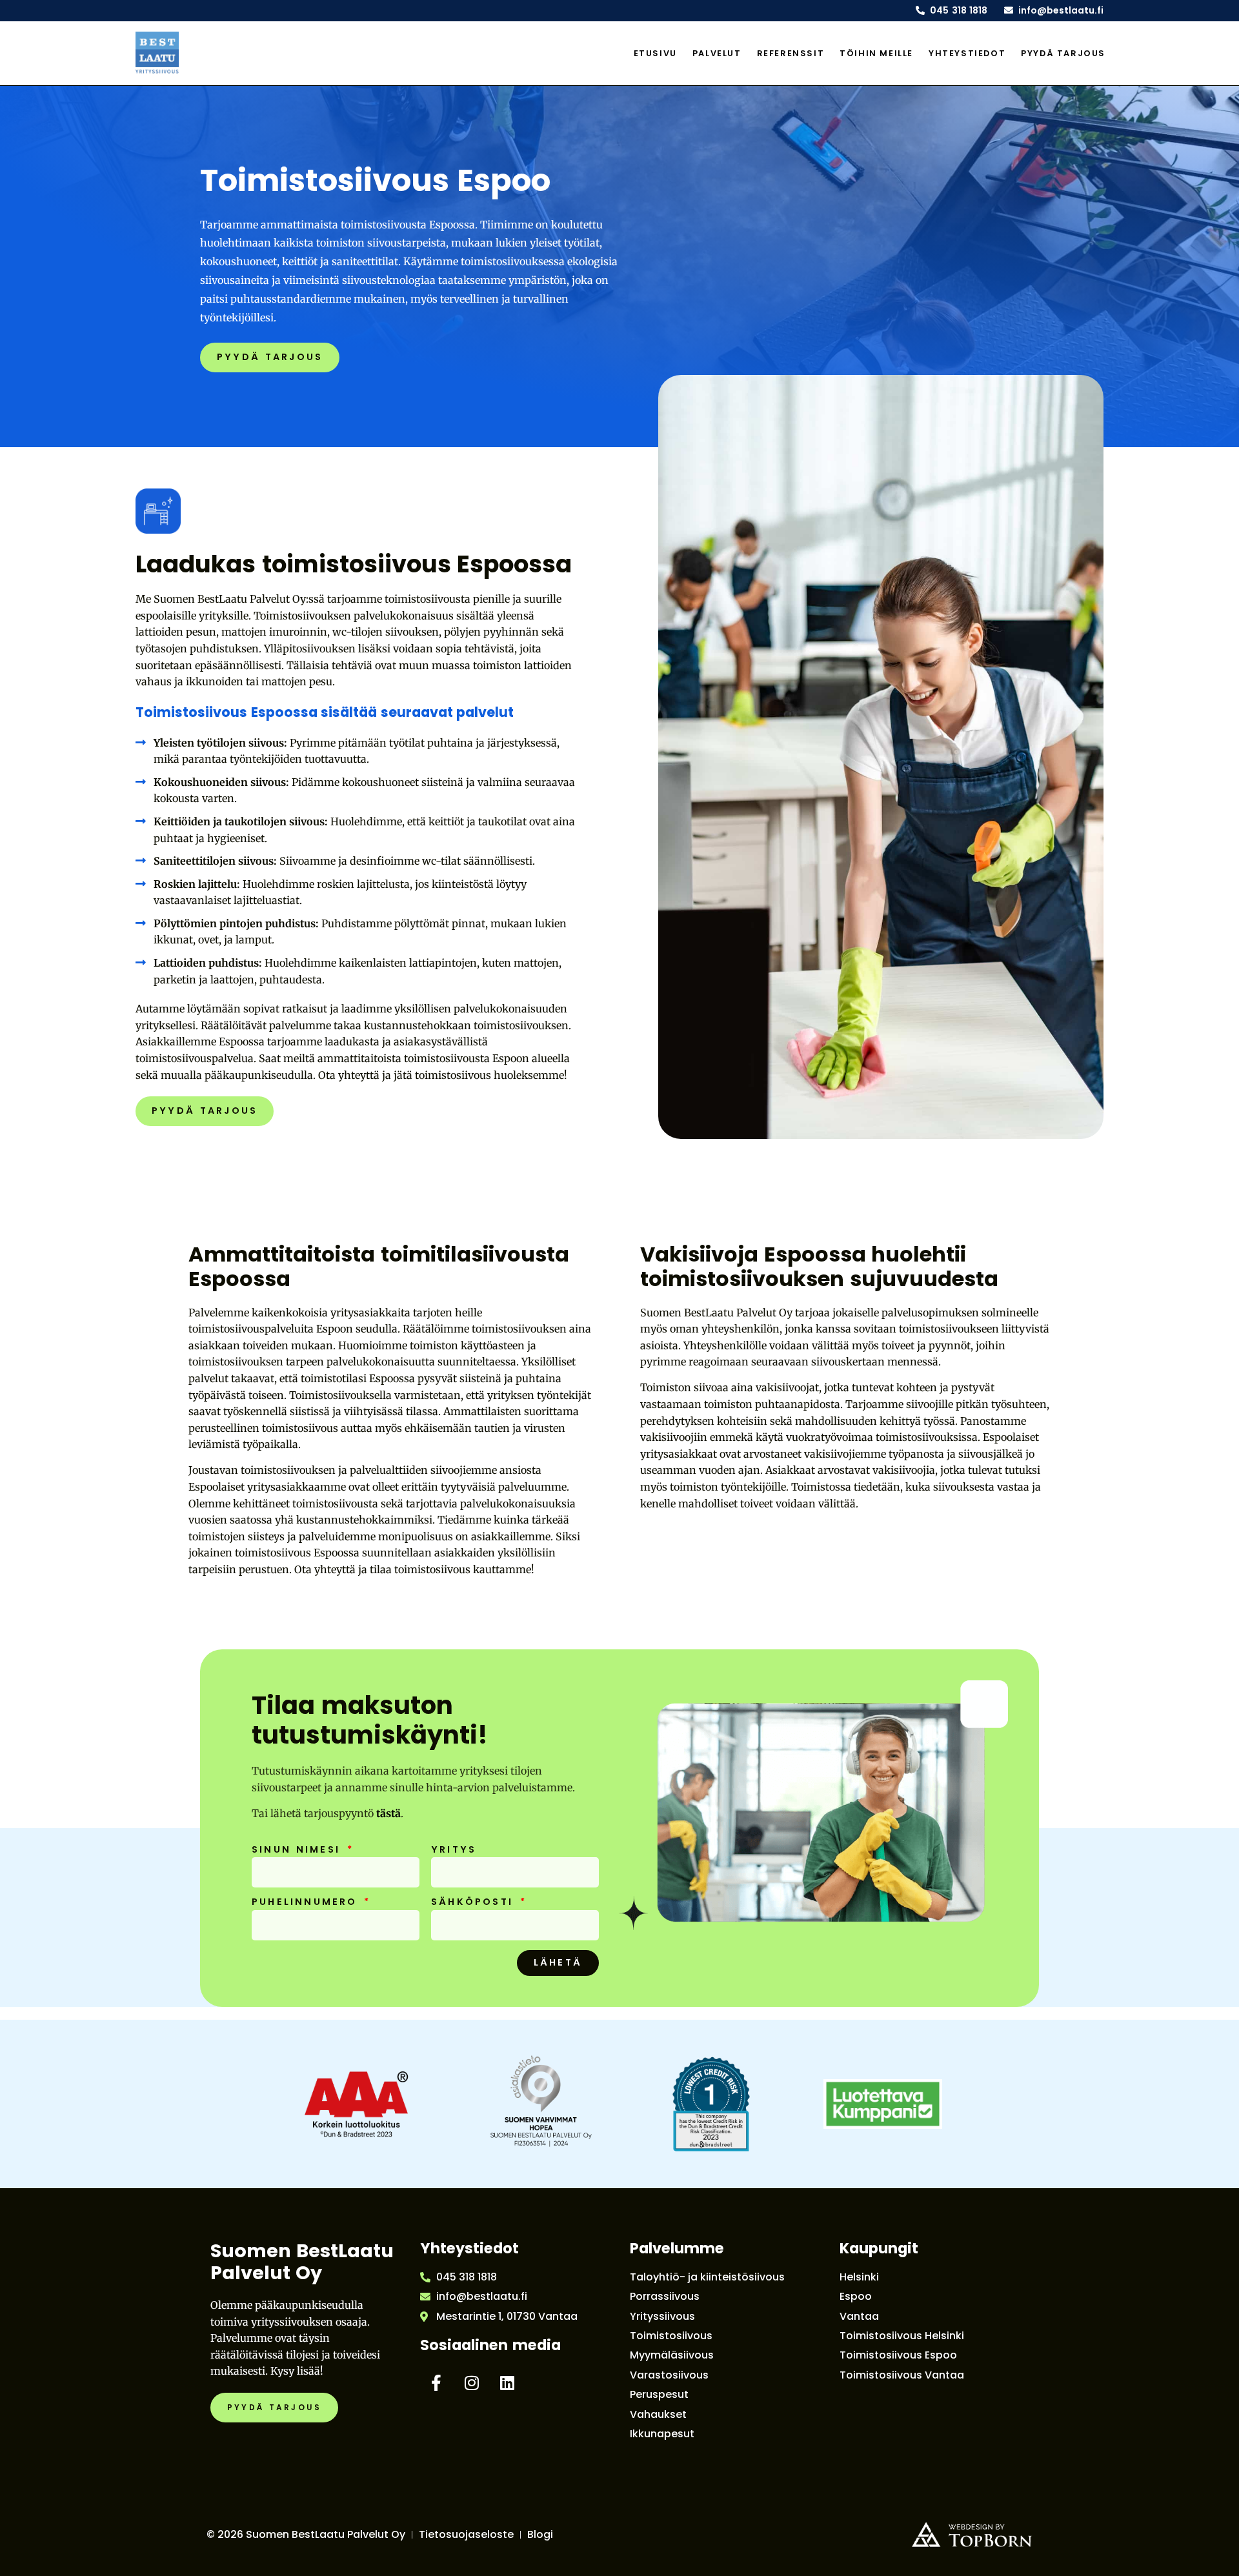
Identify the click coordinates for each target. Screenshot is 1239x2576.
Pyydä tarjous (1063, 53)
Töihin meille (876, 53)
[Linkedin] (507, 2383)
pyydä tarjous (270, 357)
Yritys (454, 1850)
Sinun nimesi (298, 1850)
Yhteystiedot (967, 53)
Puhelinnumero (307, 1902)
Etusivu (655, 53)
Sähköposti (475, 1902)
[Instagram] (472, 2383)
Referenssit (791, 53)
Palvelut (717, 53)
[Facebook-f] (436, 2383)
